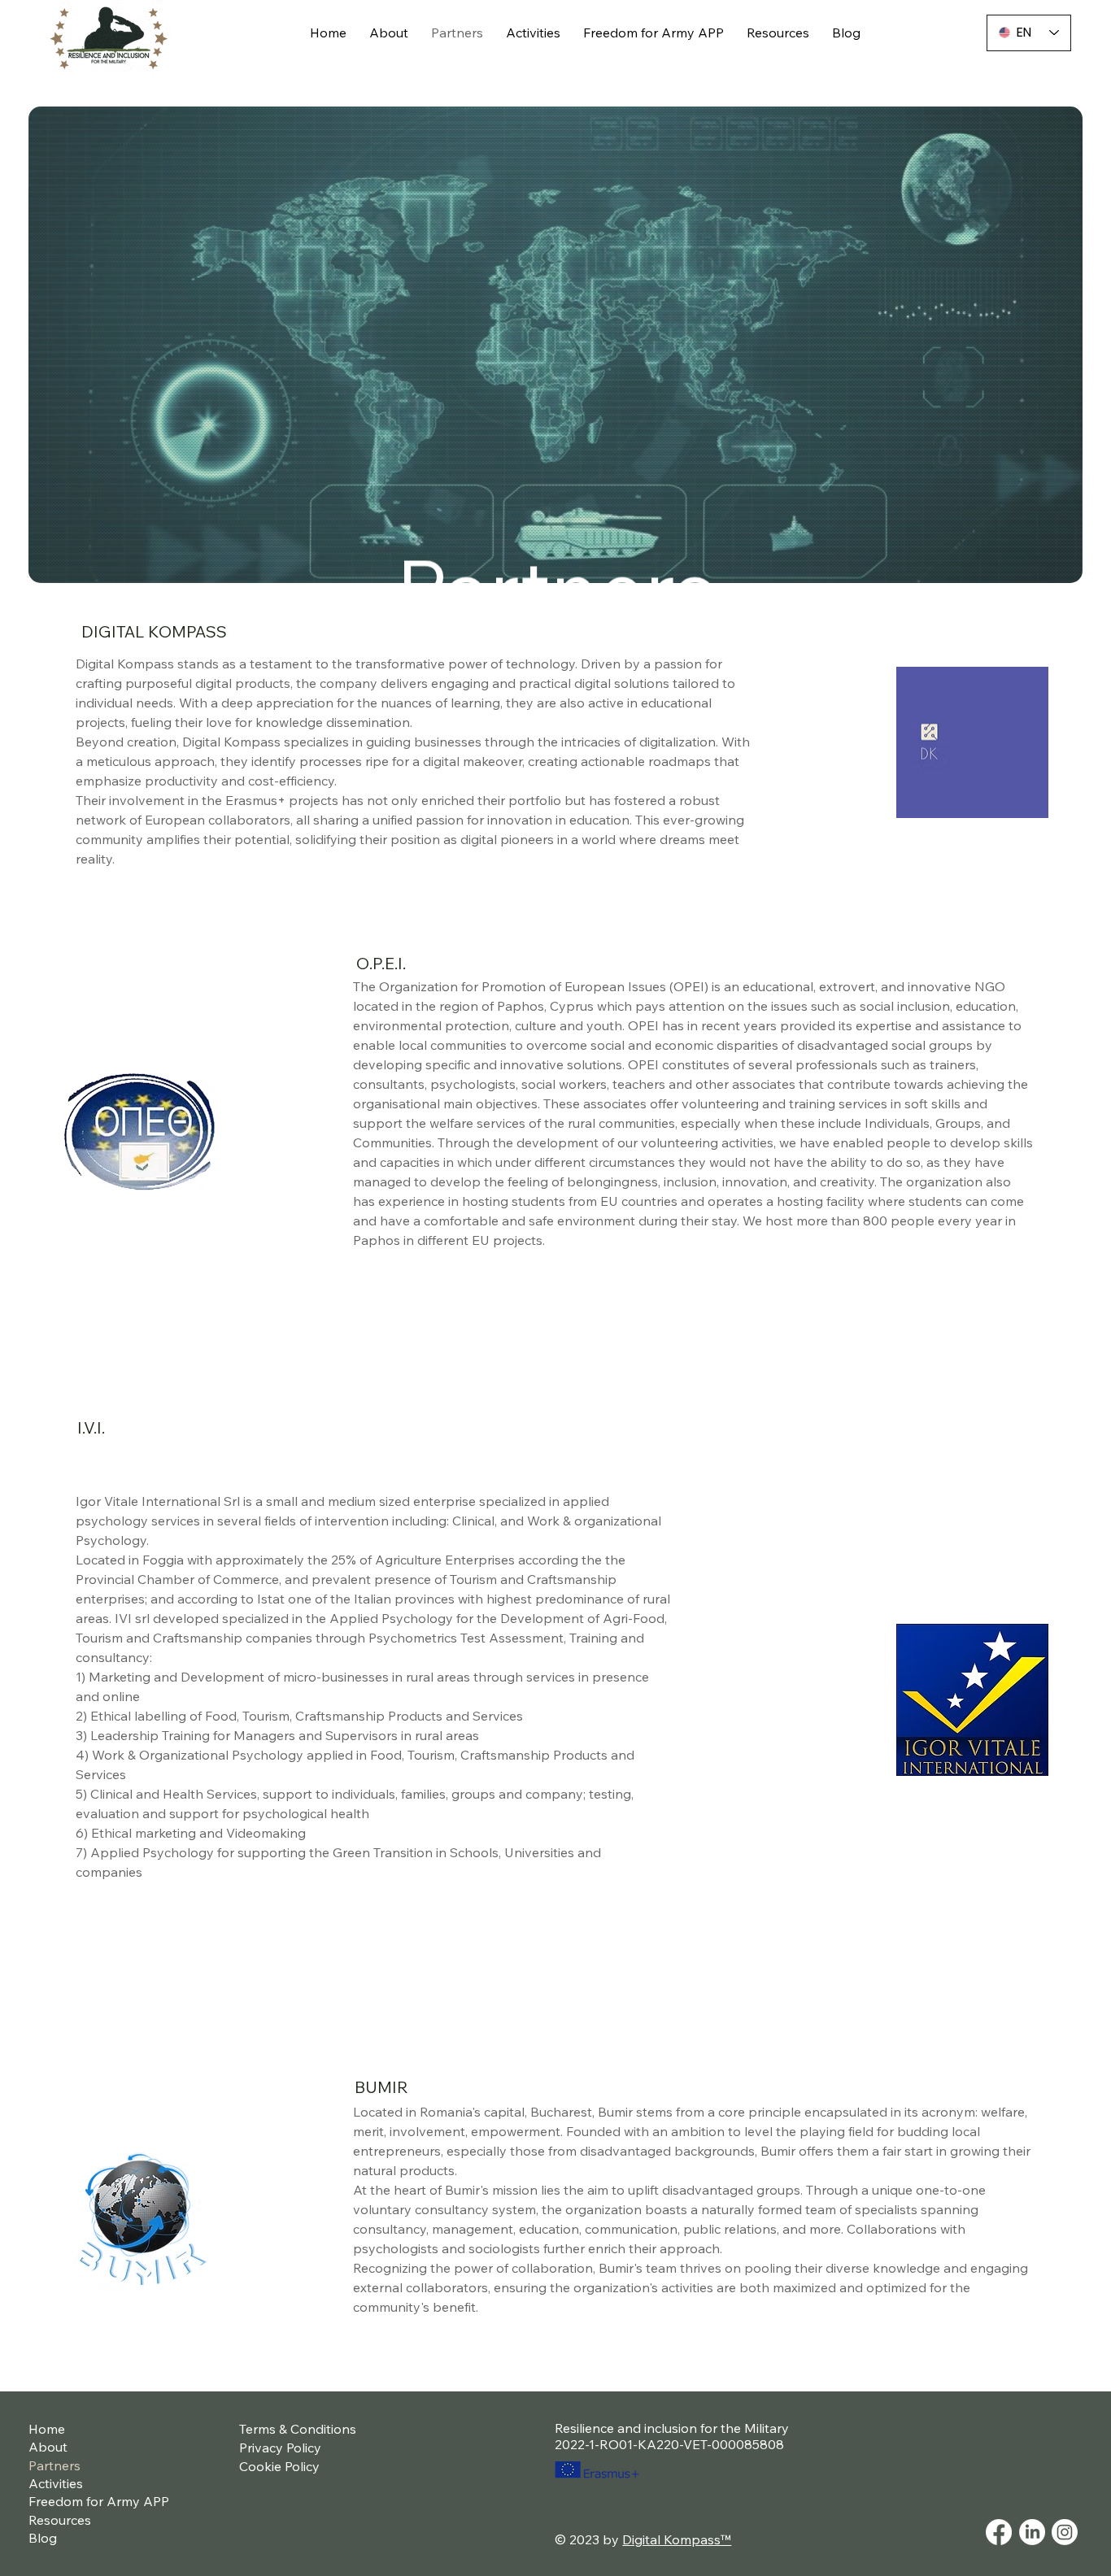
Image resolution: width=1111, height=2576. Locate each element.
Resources (60, 2520)
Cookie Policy (279, 2466)
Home (47, 2429)
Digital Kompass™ (677, 2539)
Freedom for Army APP (99, 2501)
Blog (43, 2538)
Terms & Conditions (298, 2429)
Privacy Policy (280, 2448)
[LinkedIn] (1032, 2532)
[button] (555, 345)
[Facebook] (999, 2532)
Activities (56, 2483)
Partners (54, 2465)
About (48, 2447)
